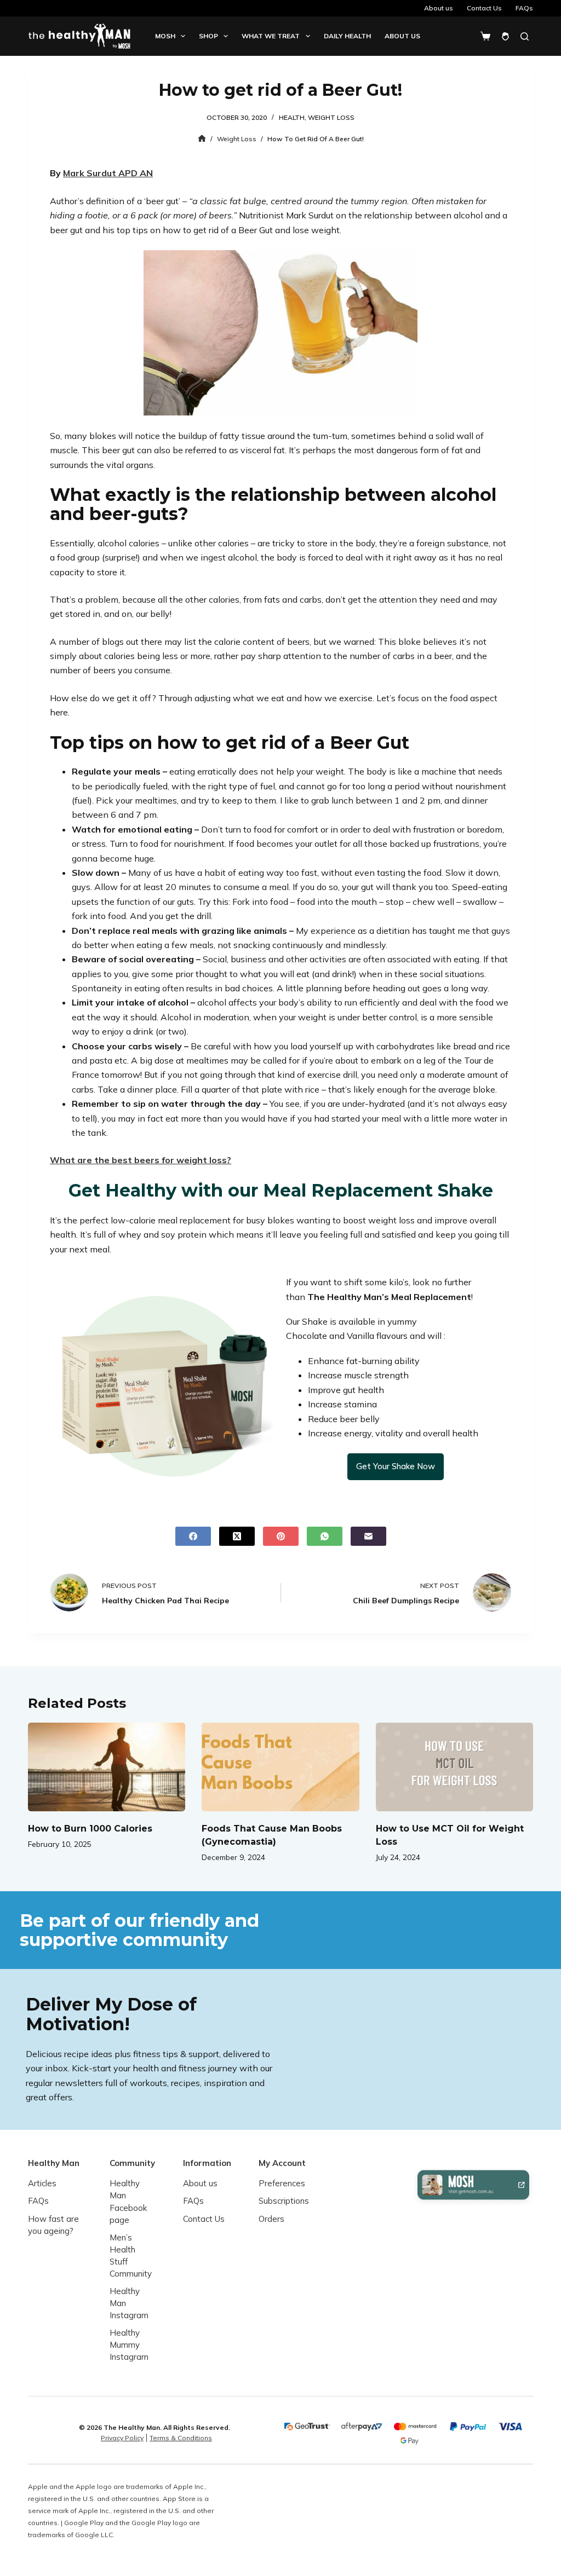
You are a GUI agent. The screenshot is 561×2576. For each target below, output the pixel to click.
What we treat (271, 36)
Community (132, 2163)
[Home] (202, 139)
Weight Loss (331, 117)
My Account (282, 2163)
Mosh (165, 36)
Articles (42, 2183)
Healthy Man (54, 2163)
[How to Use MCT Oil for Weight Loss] (454, 1767)
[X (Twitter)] (237, 1536)
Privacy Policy (122, 2438)
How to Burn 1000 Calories (90, 1829)
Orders (271, 2219)
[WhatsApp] (325, 1536)
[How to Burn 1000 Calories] (107, 1767)
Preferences (282, 2183)
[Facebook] (193, 1536)
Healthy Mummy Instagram (129, 2345)
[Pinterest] (281, 1536)
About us (439, 8)
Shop (208, 36)
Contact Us (484, 8)
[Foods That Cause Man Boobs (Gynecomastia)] (280, 1767)
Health (292, 117)
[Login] (505, 36)
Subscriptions (284, 2201)
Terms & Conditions (181, 2438)
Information (207, 2163)
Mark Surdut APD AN (108, 173)
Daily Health (347, 36)
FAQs (524, 8)
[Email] (368, 1536)
